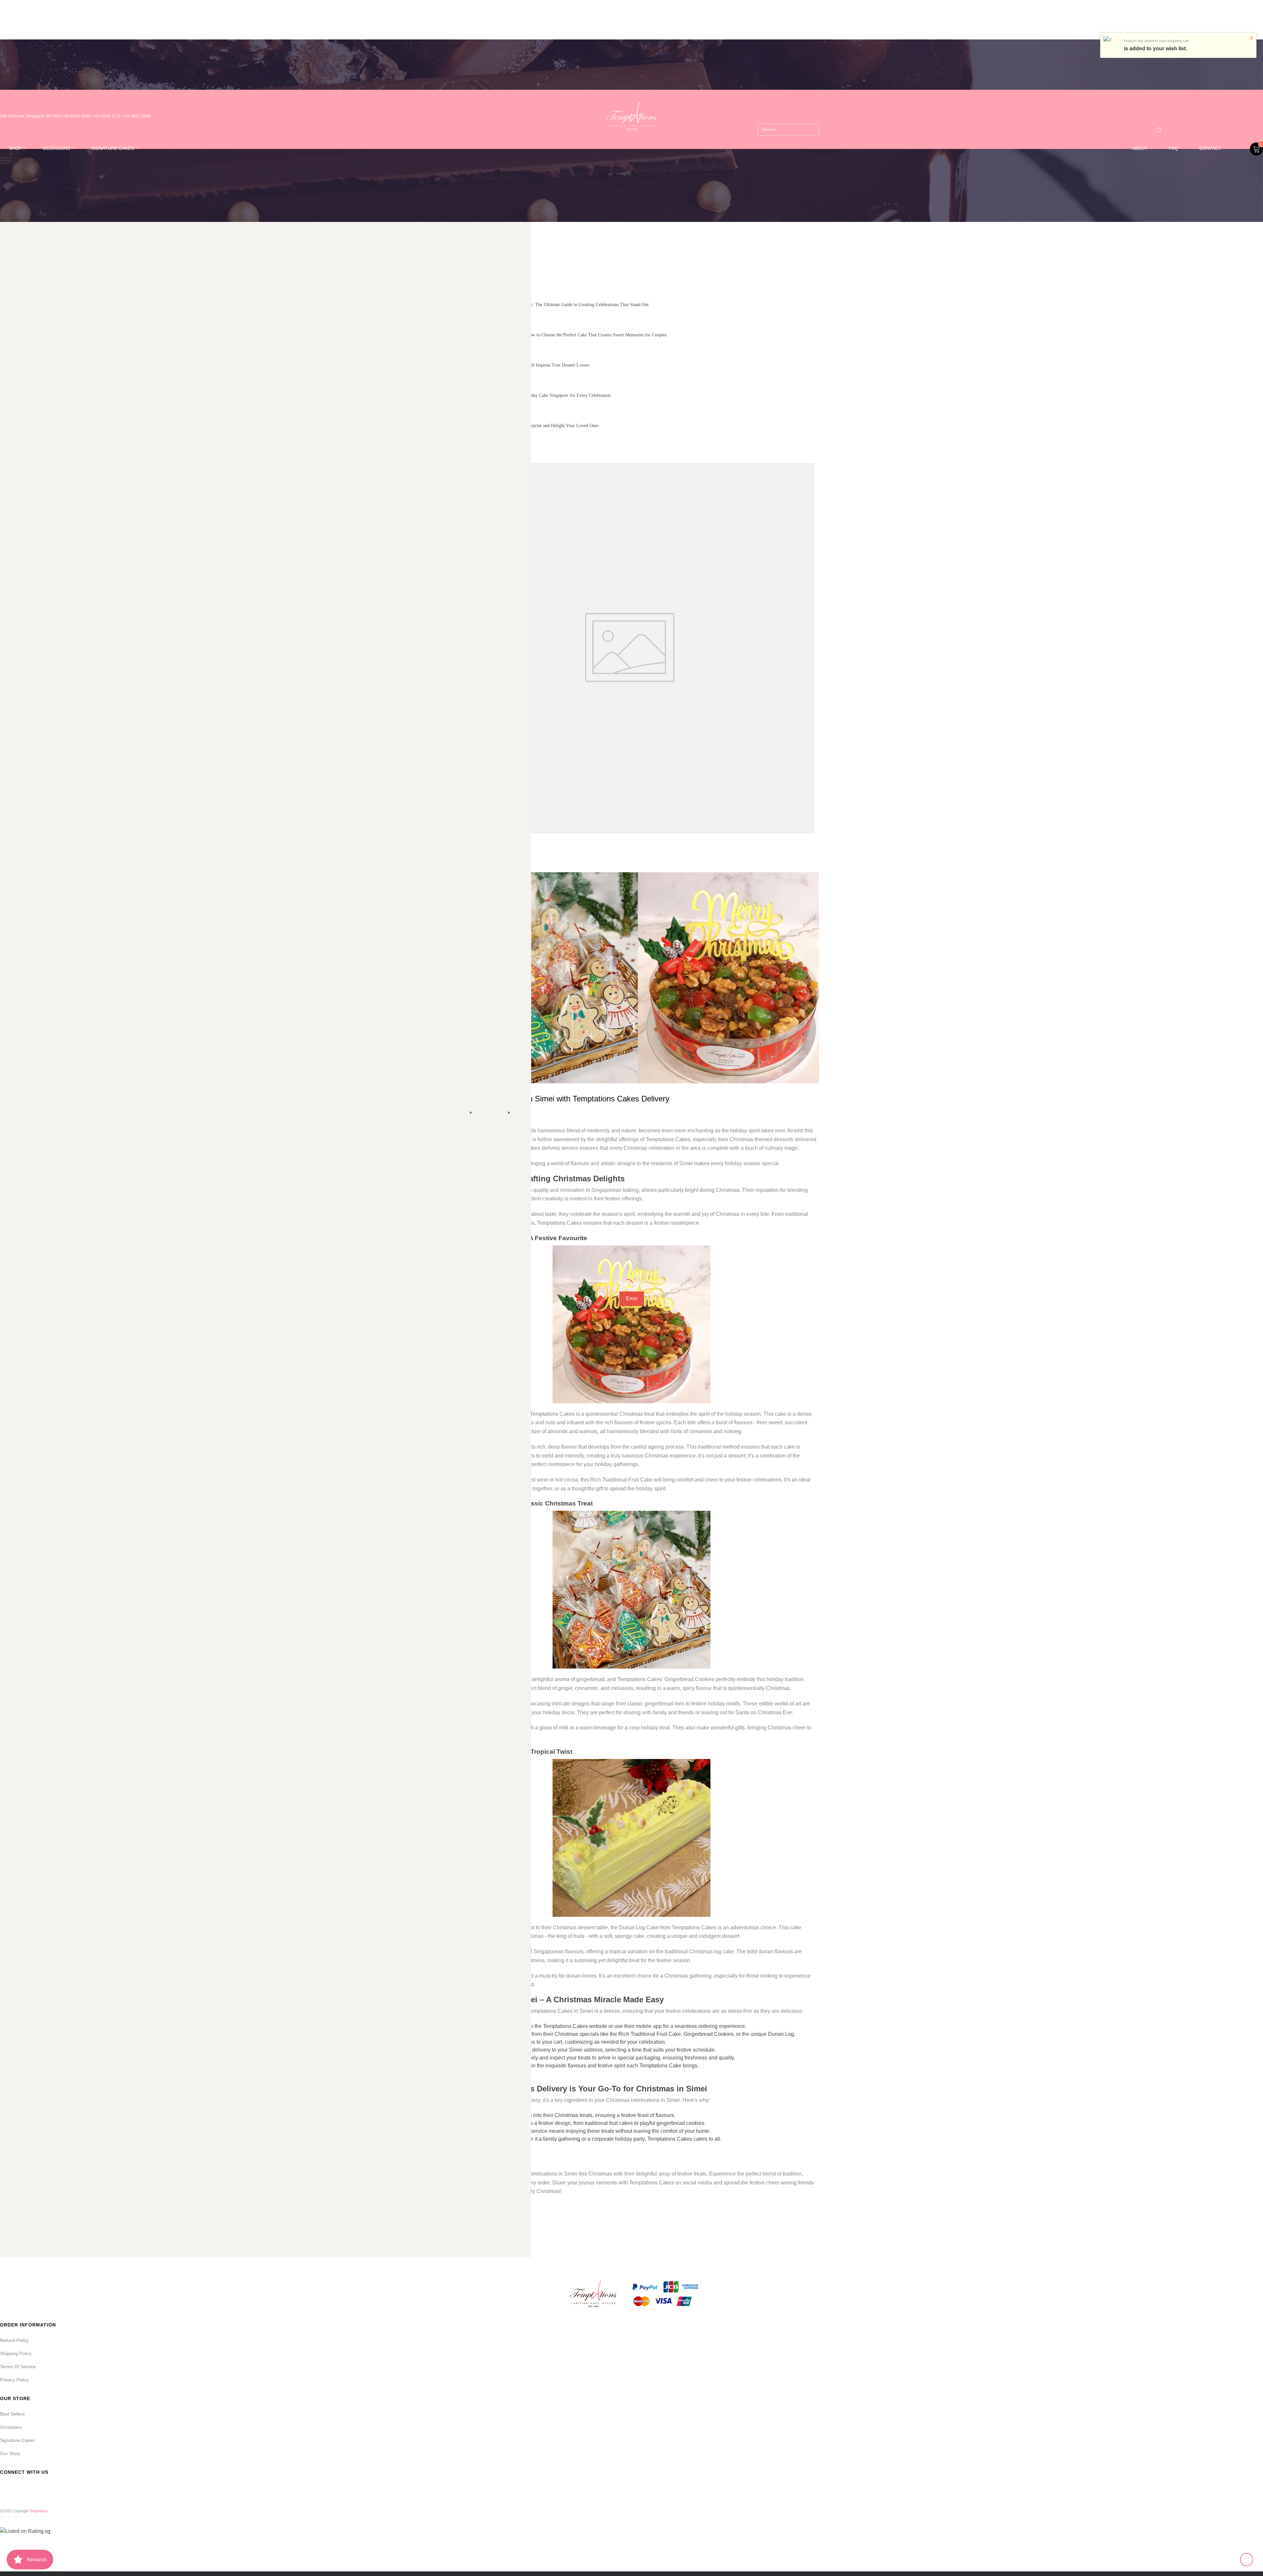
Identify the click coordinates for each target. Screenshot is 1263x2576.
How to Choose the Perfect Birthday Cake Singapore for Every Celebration (540, 395)
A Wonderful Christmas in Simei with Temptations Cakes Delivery (557, 1099)
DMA (18, 2517)
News (522, 1113)
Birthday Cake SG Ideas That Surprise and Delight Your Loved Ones (534, 426)
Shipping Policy (16, 2353)
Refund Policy (14, 2340)
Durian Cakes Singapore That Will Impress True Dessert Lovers (530, 365)
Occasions (11, 2427)
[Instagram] (22, 2487)
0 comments (491, 1113)
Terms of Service (18, 2367)
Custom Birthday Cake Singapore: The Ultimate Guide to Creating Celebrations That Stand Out (559, 305)
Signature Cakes (17, 2440)
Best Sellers (12, 2414)
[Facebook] (4, 2487)
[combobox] (789, 130)
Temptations (39, 2511)
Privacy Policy (14, 2380)
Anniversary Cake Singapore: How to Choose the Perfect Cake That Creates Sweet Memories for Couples (569, 335)
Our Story (10, 2453)
